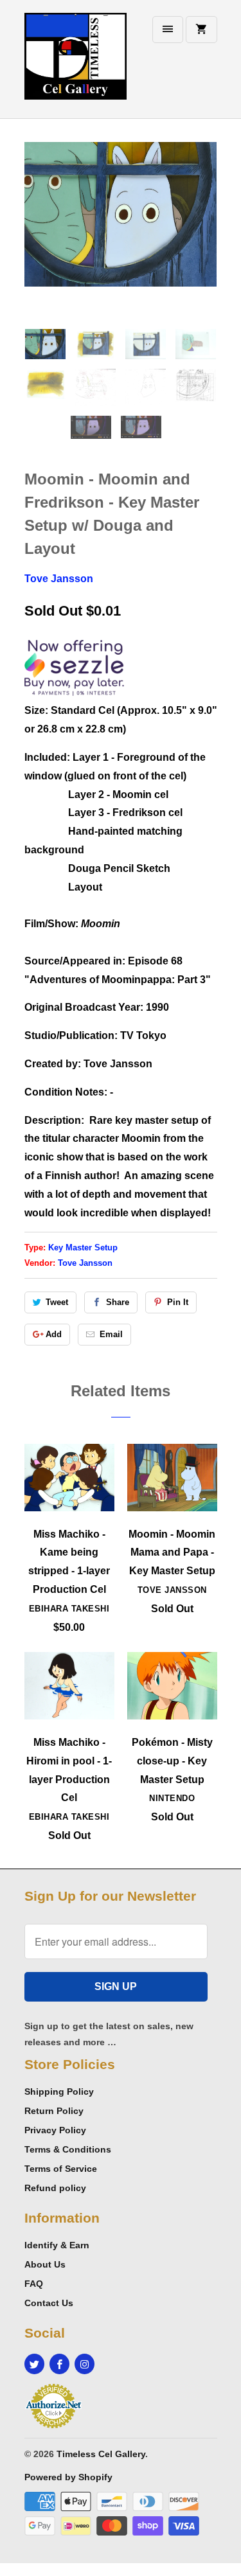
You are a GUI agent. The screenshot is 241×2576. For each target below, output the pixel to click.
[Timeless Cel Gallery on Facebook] (59, 2364)
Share (118, 1302)
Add (54, 1334)
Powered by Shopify (68, 2477)
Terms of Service (61, 2169)
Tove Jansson (59, 579)
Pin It (178, 1302)
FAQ (34, 2284)
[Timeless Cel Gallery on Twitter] (34, 2364)
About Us (45, 2264)
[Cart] (201, 30)
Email (111, 1334)
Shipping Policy (59, 2092)
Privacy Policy (55, 2130)
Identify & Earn (57, 2245)
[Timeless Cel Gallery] (76, 64)
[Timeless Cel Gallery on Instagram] (85, 2364)
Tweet (57, 1302)
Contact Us (49, 2303)
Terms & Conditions (68, 2149)
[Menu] (168, 30)
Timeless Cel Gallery (101, 2454)
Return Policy (54, 2111)
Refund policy (55, 2188)
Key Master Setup (83, 1248)
